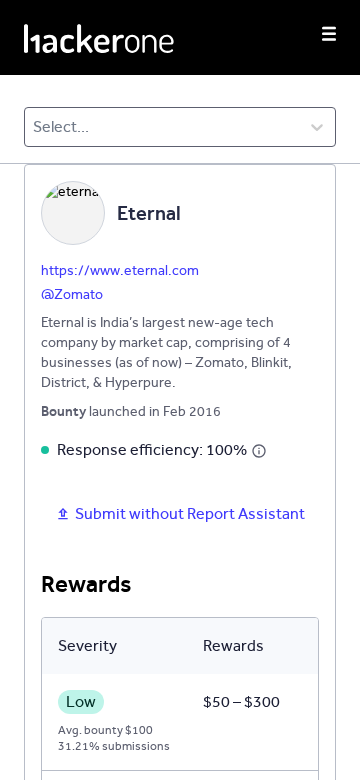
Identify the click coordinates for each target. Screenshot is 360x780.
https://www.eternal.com (120, 270)
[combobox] (34, 127)
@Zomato (72, 294)
